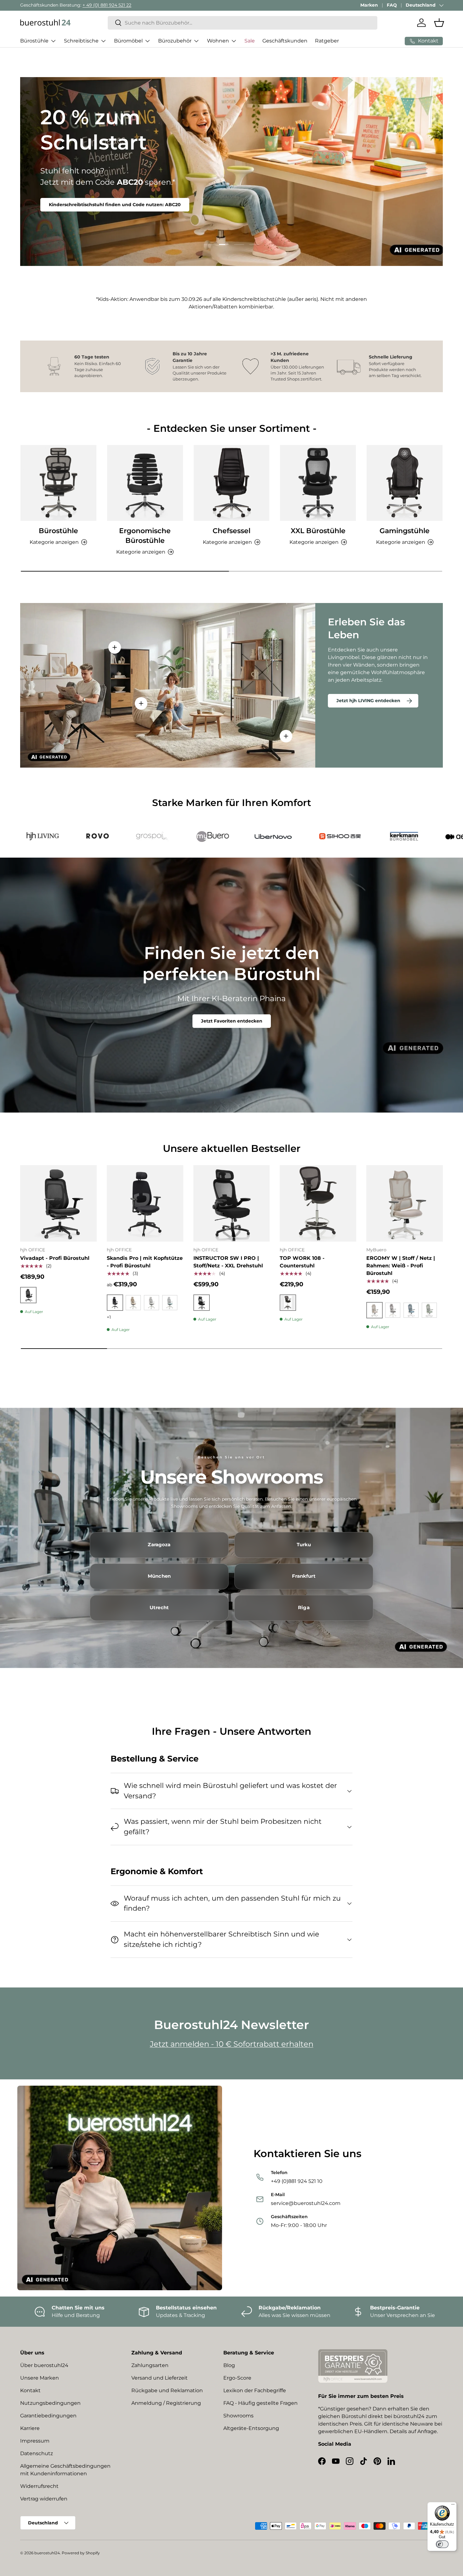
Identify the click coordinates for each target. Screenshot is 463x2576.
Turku (304, 1545)
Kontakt (30, 2390)
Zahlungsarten (150, 2365)
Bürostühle (34, 41)
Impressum (35, 2441)
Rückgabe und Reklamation (167, 2390)
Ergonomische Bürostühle (145, 536)
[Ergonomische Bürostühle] (145, 483)
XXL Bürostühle (318, 531)
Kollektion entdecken (74, 189)
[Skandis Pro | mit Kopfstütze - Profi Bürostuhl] (145, 1203)
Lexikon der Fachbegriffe (255, 2390)
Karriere (30, 2428)
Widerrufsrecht (39, 2486)
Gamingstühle (405, 531)
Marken (369, 5)
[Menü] (453, 2506)
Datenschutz (37, 2453)
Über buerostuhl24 (44, 2365)
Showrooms (238, 2416)
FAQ (392, 5)
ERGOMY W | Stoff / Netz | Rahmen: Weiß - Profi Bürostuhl (401, 1266)
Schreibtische (81, 41)
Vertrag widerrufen (44, 2499)
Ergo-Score (237, 2378)
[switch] (442, 2544)
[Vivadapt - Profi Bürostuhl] (58, 1203)
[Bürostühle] (58, 483)
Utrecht (159, 1608)
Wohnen (218, 41)
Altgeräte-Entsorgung (251, 2428)
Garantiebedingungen (48, 2416)
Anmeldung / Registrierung (166, 2403)
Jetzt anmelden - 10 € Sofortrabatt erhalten (232, 2044)
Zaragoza (159, 1545)
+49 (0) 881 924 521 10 (91, 5)
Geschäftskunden (285, 41)
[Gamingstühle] (405, 483)
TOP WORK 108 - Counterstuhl (302, 1262)
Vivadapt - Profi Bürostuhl (55, 1258)
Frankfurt (304, 1576)
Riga (304, 1608)
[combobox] (243, 23)
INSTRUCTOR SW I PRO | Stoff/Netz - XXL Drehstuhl (228, 1262)
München (159, 1576)
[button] (439, 23)
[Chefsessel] (232, 483)
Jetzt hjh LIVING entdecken (368, 701)
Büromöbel (128, 41)
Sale (250, 41)
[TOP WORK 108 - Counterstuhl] (318, 1203)
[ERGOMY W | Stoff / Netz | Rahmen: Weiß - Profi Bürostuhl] (405, 1203)
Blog (229, 2365)
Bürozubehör (175, 41)
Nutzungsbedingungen (50, 2403)
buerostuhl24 (47, 2553)
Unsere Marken (40, 2378)
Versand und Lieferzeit (160, 2378)
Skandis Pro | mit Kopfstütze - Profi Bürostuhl (145, 1262)
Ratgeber (327, 41)
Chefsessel (231, 531)
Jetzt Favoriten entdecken (232, 1021)
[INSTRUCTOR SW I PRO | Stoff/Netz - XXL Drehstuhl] (232, 1203)
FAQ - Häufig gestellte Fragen (260, 2403)
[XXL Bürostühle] (318, 483)
